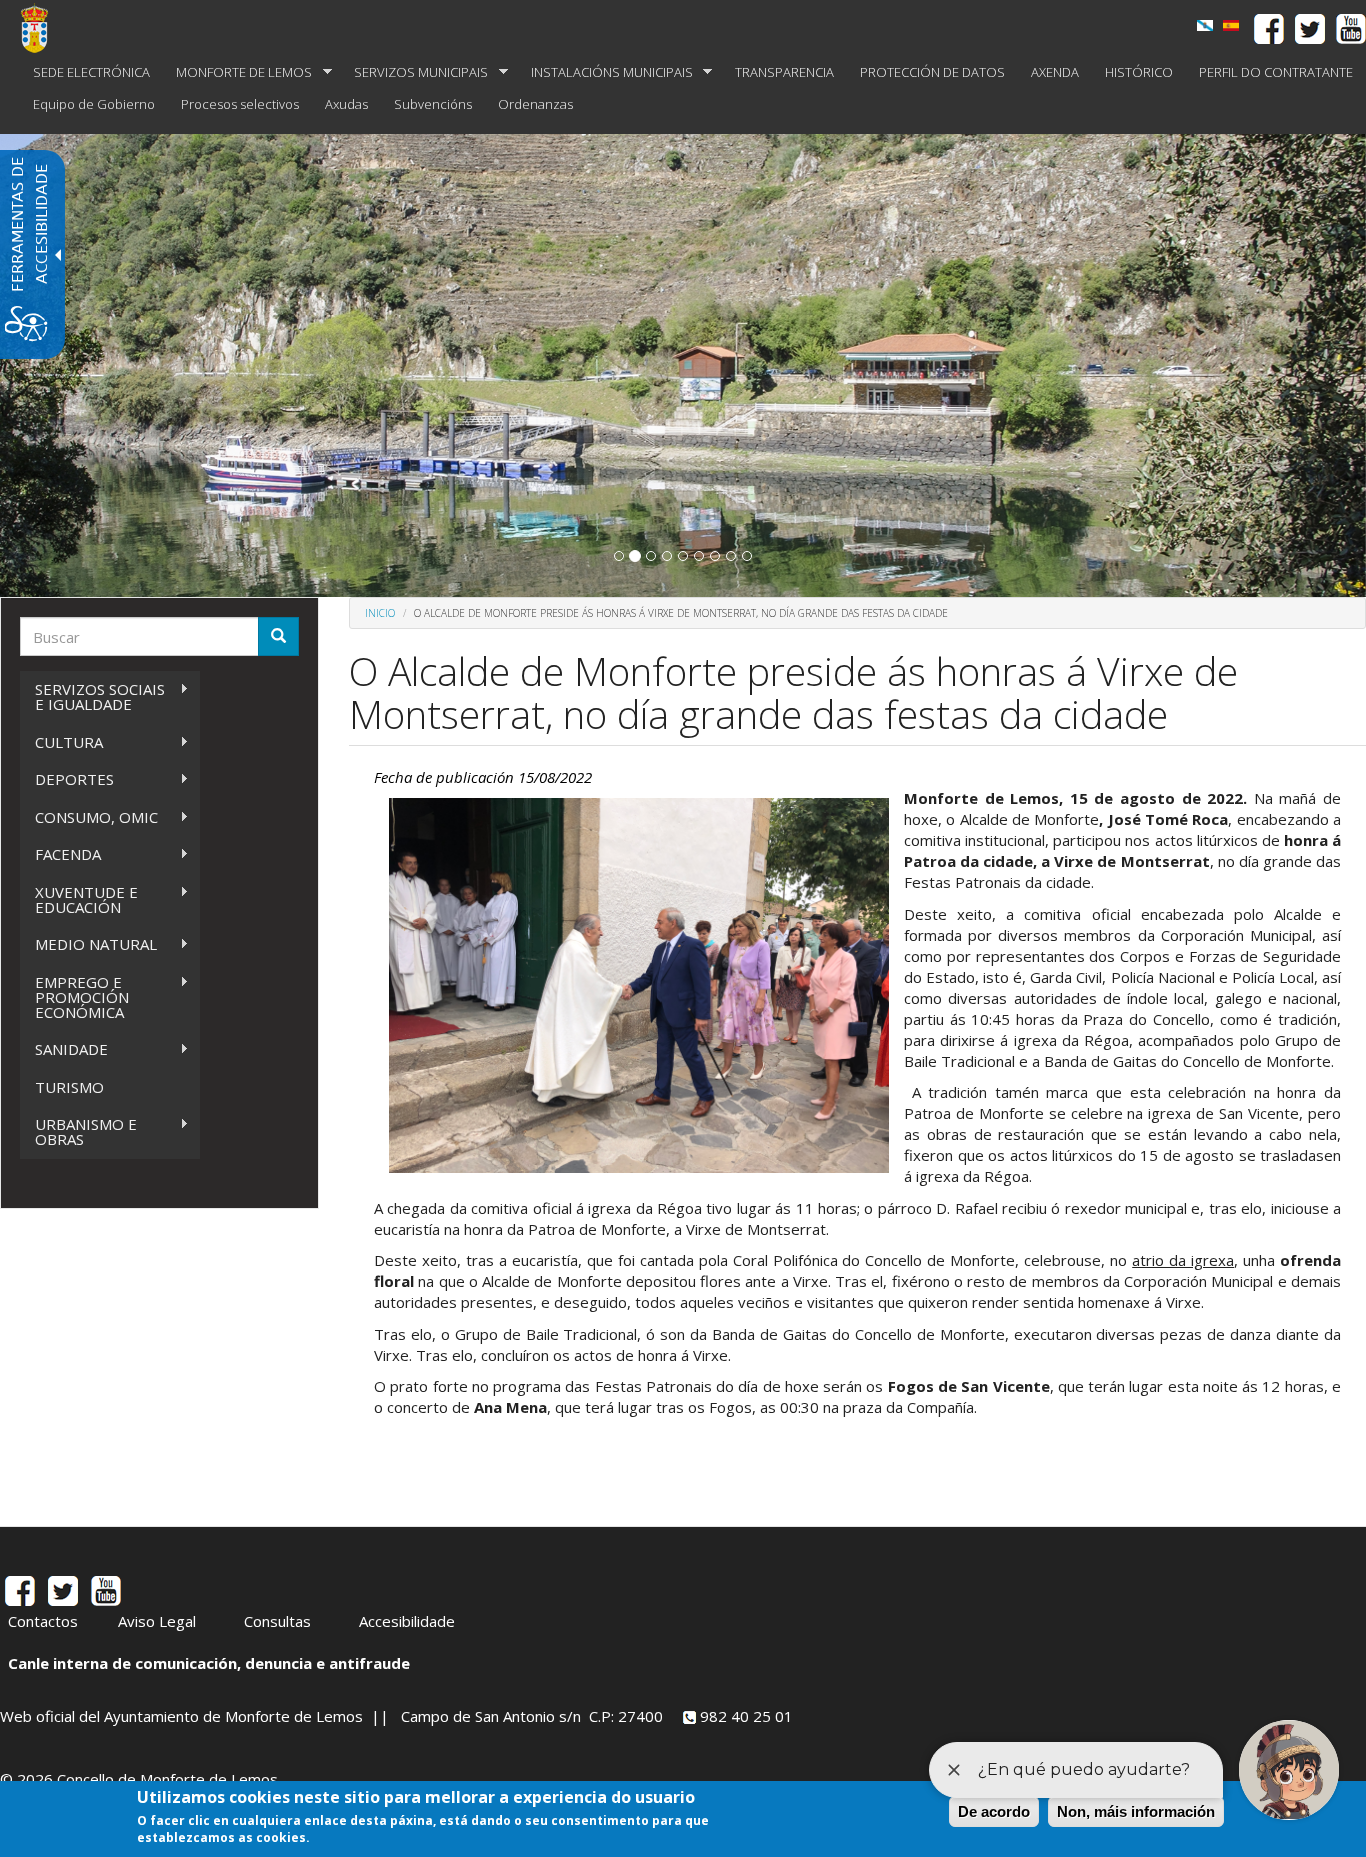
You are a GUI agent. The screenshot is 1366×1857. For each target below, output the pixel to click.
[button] (619, 556)
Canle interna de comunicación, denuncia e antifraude (209, 1663)
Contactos (43, 1621)
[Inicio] (42, 28)
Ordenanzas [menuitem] (535, 104)
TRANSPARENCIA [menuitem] (784, 72)
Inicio (380, 613)
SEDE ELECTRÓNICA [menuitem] (91, 72)
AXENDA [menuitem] (1055, 72)
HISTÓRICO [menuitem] (1139, 72)
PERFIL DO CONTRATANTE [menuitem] (1276, 72)
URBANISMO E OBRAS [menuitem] (78, 1131)
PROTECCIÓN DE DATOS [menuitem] (932, 72)
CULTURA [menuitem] (61, 742)
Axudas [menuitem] (346, 104)
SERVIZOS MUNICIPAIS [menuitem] (414, 72)
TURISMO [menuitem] (69, 1087)
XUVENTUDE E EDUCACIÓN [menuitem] (79, 899)
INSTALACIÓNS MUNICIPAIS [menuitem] (605, 72)
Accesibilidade (407, 1621)
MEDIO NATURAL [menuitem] (88, 944)
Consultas (277, 1621)
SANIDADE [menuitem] (64, 1049)
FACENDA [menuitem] (60, 854)
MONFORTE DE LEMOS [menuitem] (237, 72)
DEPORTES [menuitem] (67, 779)
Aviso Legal (157, 1621)
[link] (1205, 25)
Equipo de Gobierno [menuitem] (94, 104)
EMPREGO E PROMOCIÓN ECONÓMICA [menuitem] (74, 997)
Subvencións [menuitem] (433, 104)
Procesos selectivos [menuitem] (240, 104)
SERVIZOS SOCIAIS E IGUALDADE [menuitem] (92, 696)
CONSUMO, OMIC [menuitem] (89, 817)
